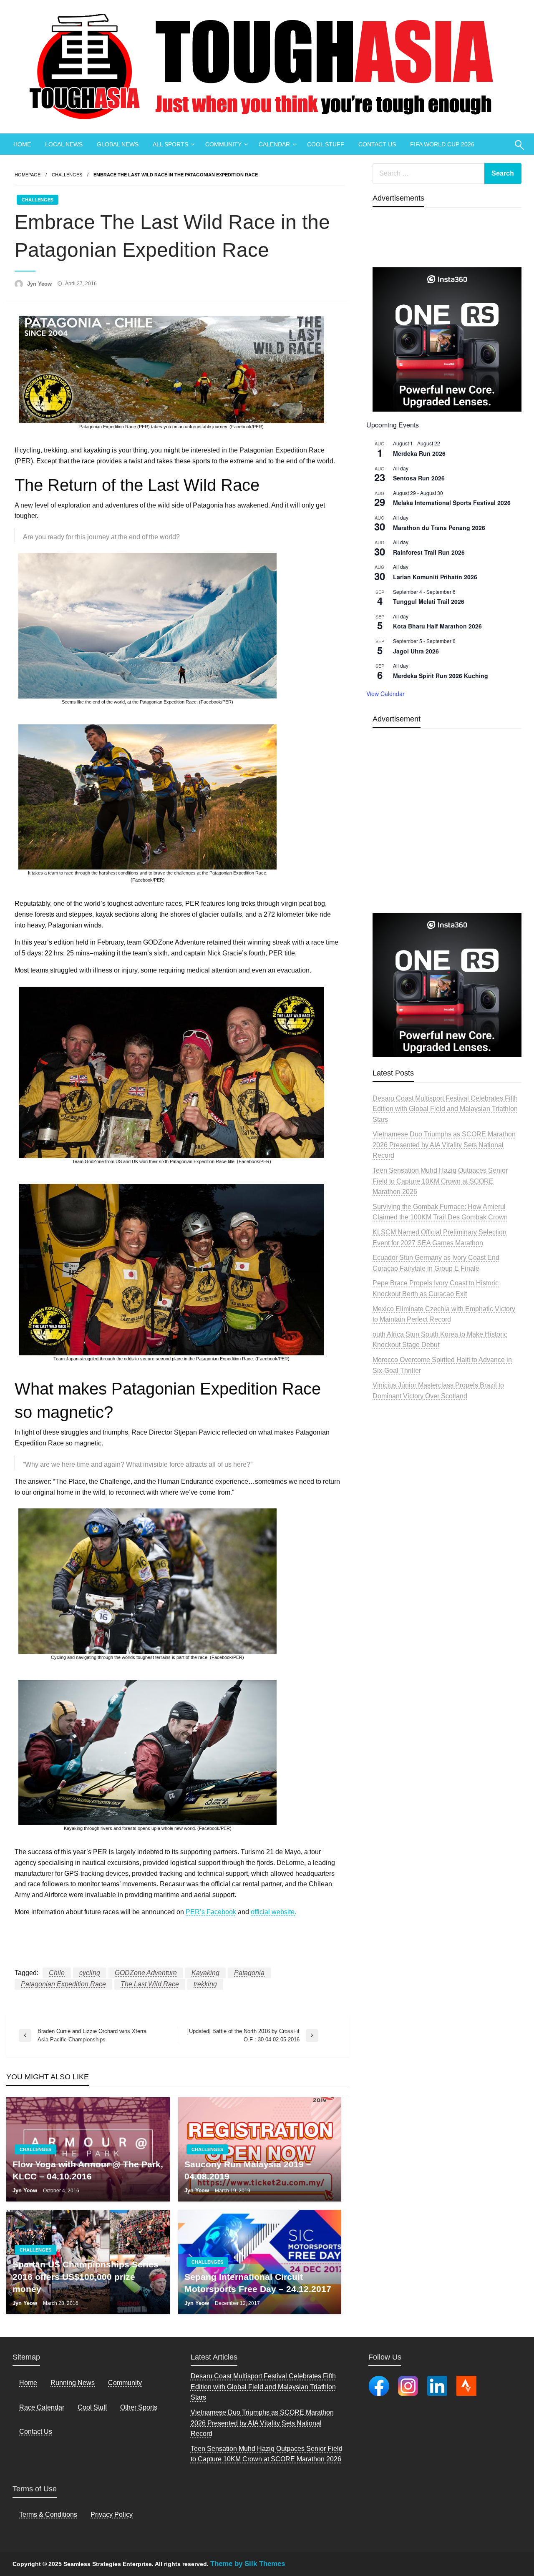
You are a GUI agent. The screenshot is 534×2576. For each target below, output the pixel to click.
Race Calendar (42, 2407)
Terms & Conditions (48, 2514)
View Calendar (385, 694)
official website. (273, 1912)
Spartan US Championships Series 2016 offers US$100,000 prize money (86, 2277)
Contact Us (36, 2431)
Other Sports (139, 2407)
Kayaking (205, 1973)
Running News (73, 2383)
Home (28, 2383)
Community (125, 2383)
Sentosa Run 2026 (419, 478)
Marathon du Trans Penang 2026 (439, 528)
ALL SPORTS (170, 144)
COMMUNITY (223, 144)
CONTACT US (377, 144)
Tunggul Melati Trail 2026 (429, 601)
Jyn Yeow (40, 284)
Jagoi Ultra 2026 (416, 651)
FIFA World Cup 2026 (442, 144)
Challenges (67, 175)
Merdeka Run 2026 (419, 453)
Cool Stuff (92, 2407)
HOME (22, 144)
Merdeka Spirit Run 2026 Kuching (441, 676)
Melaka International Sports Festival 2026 (452, 503)
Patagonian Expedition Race (63, 1984)
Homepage (28, 175)
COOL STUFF (326, 144)
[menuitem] (22, 144)
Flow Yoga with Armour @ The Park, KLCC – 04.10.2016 (88, 2170)
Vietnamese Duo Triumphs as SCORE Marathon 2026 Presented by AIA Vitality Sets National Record (444, 1145)
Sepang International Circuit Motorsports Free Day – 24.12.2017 (258, 2283)
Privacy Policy (112, 2514)
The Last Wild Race (150, 1984)
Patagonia (249, 1973)
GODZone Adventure (146, 1973)
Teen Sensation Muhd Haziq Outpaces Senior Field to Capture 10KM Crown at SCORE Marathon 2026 (440, 1181)
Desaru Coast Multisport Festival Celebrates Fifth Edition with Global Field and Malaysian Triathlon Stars (445, 1109)
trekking (205, 1984)
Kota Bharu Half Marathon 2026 (437, 626)
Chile (57, 1973)
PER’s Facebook (211, 1912)
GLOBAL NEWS (118, 144)
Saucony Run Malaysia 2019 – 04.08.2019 (248, 2170)
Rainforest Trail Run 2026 (429, 552)
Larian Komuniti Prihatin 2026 (435, 577)
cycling (90, 1973)
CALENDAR (274, 144)
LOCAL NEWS (64, 144)
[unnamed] (447, 339)
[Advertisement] (447, 840)
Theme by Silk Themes (248, 2564)
